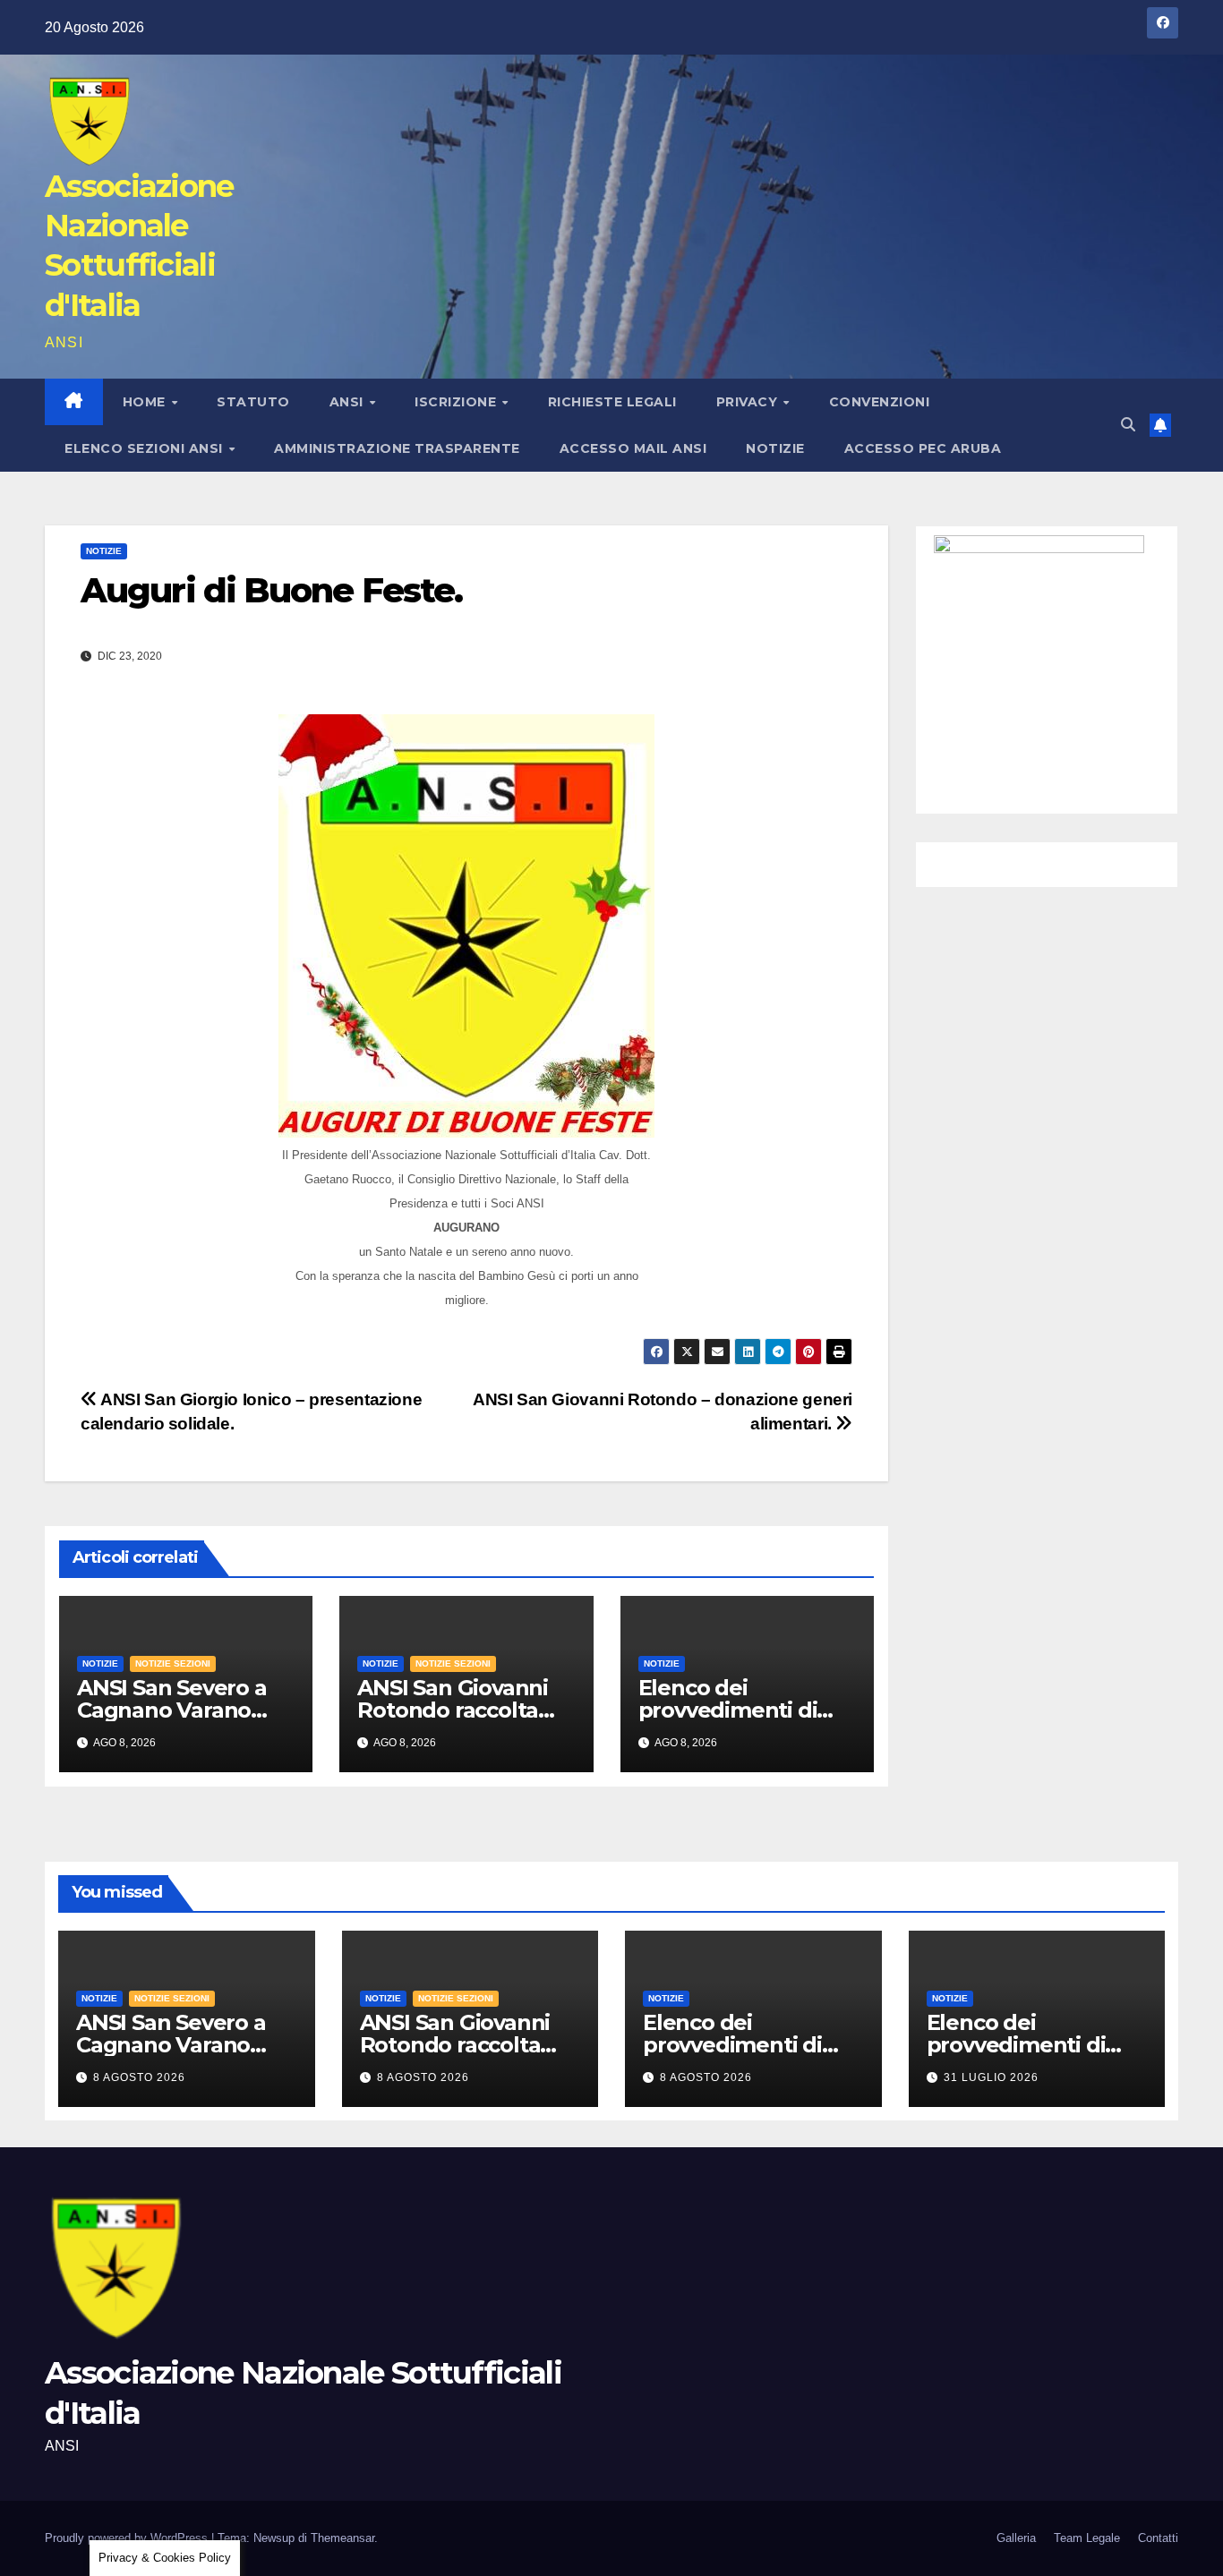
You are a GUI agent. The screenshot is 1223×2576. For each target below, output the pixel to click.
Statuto (253, 402)
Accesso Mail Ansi (633, 448)
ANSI (349, 402)
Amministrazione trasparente (397, 448)
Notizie (775, 448)
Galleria (1016, 2538)
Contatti (1158, 2538)
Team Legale (1087, 2538)
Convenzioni (880, 402)
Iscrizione (458, 402)
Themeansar (342, 2538)
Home (146, 402)
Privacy (749, 402)
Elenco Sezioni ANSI (145, 448)
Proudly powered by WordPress (128, 2538)
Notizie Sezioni (173, 1663)
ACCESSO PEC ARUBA (923, 448)
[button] (1128, 425)
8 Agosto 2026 (139, 2077)
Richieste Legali (612, 402)
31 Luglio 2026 (991, 2077)
